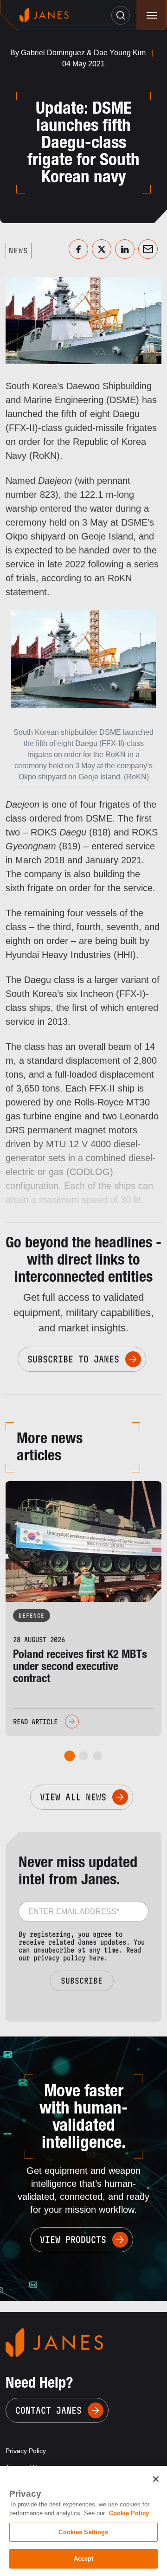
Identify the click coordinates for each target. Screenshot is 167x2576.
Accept (84, 2559)
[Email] (148, 249)
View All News (73, 1797)
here (96, 1958)
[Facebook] (78, 249)
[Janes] (44, 15)
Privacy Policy (26, 2451)
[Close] (156, 2479)
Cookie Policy (129, 2513)
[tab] (70, 1756)
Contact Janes (48, 2410)
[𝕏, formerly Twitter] (102, 249)
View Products (73, 2240)
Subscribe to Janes (73, 1359)
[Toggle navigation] (151, 15)
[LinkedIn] (125, 249)
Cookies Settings (83, 2532)
